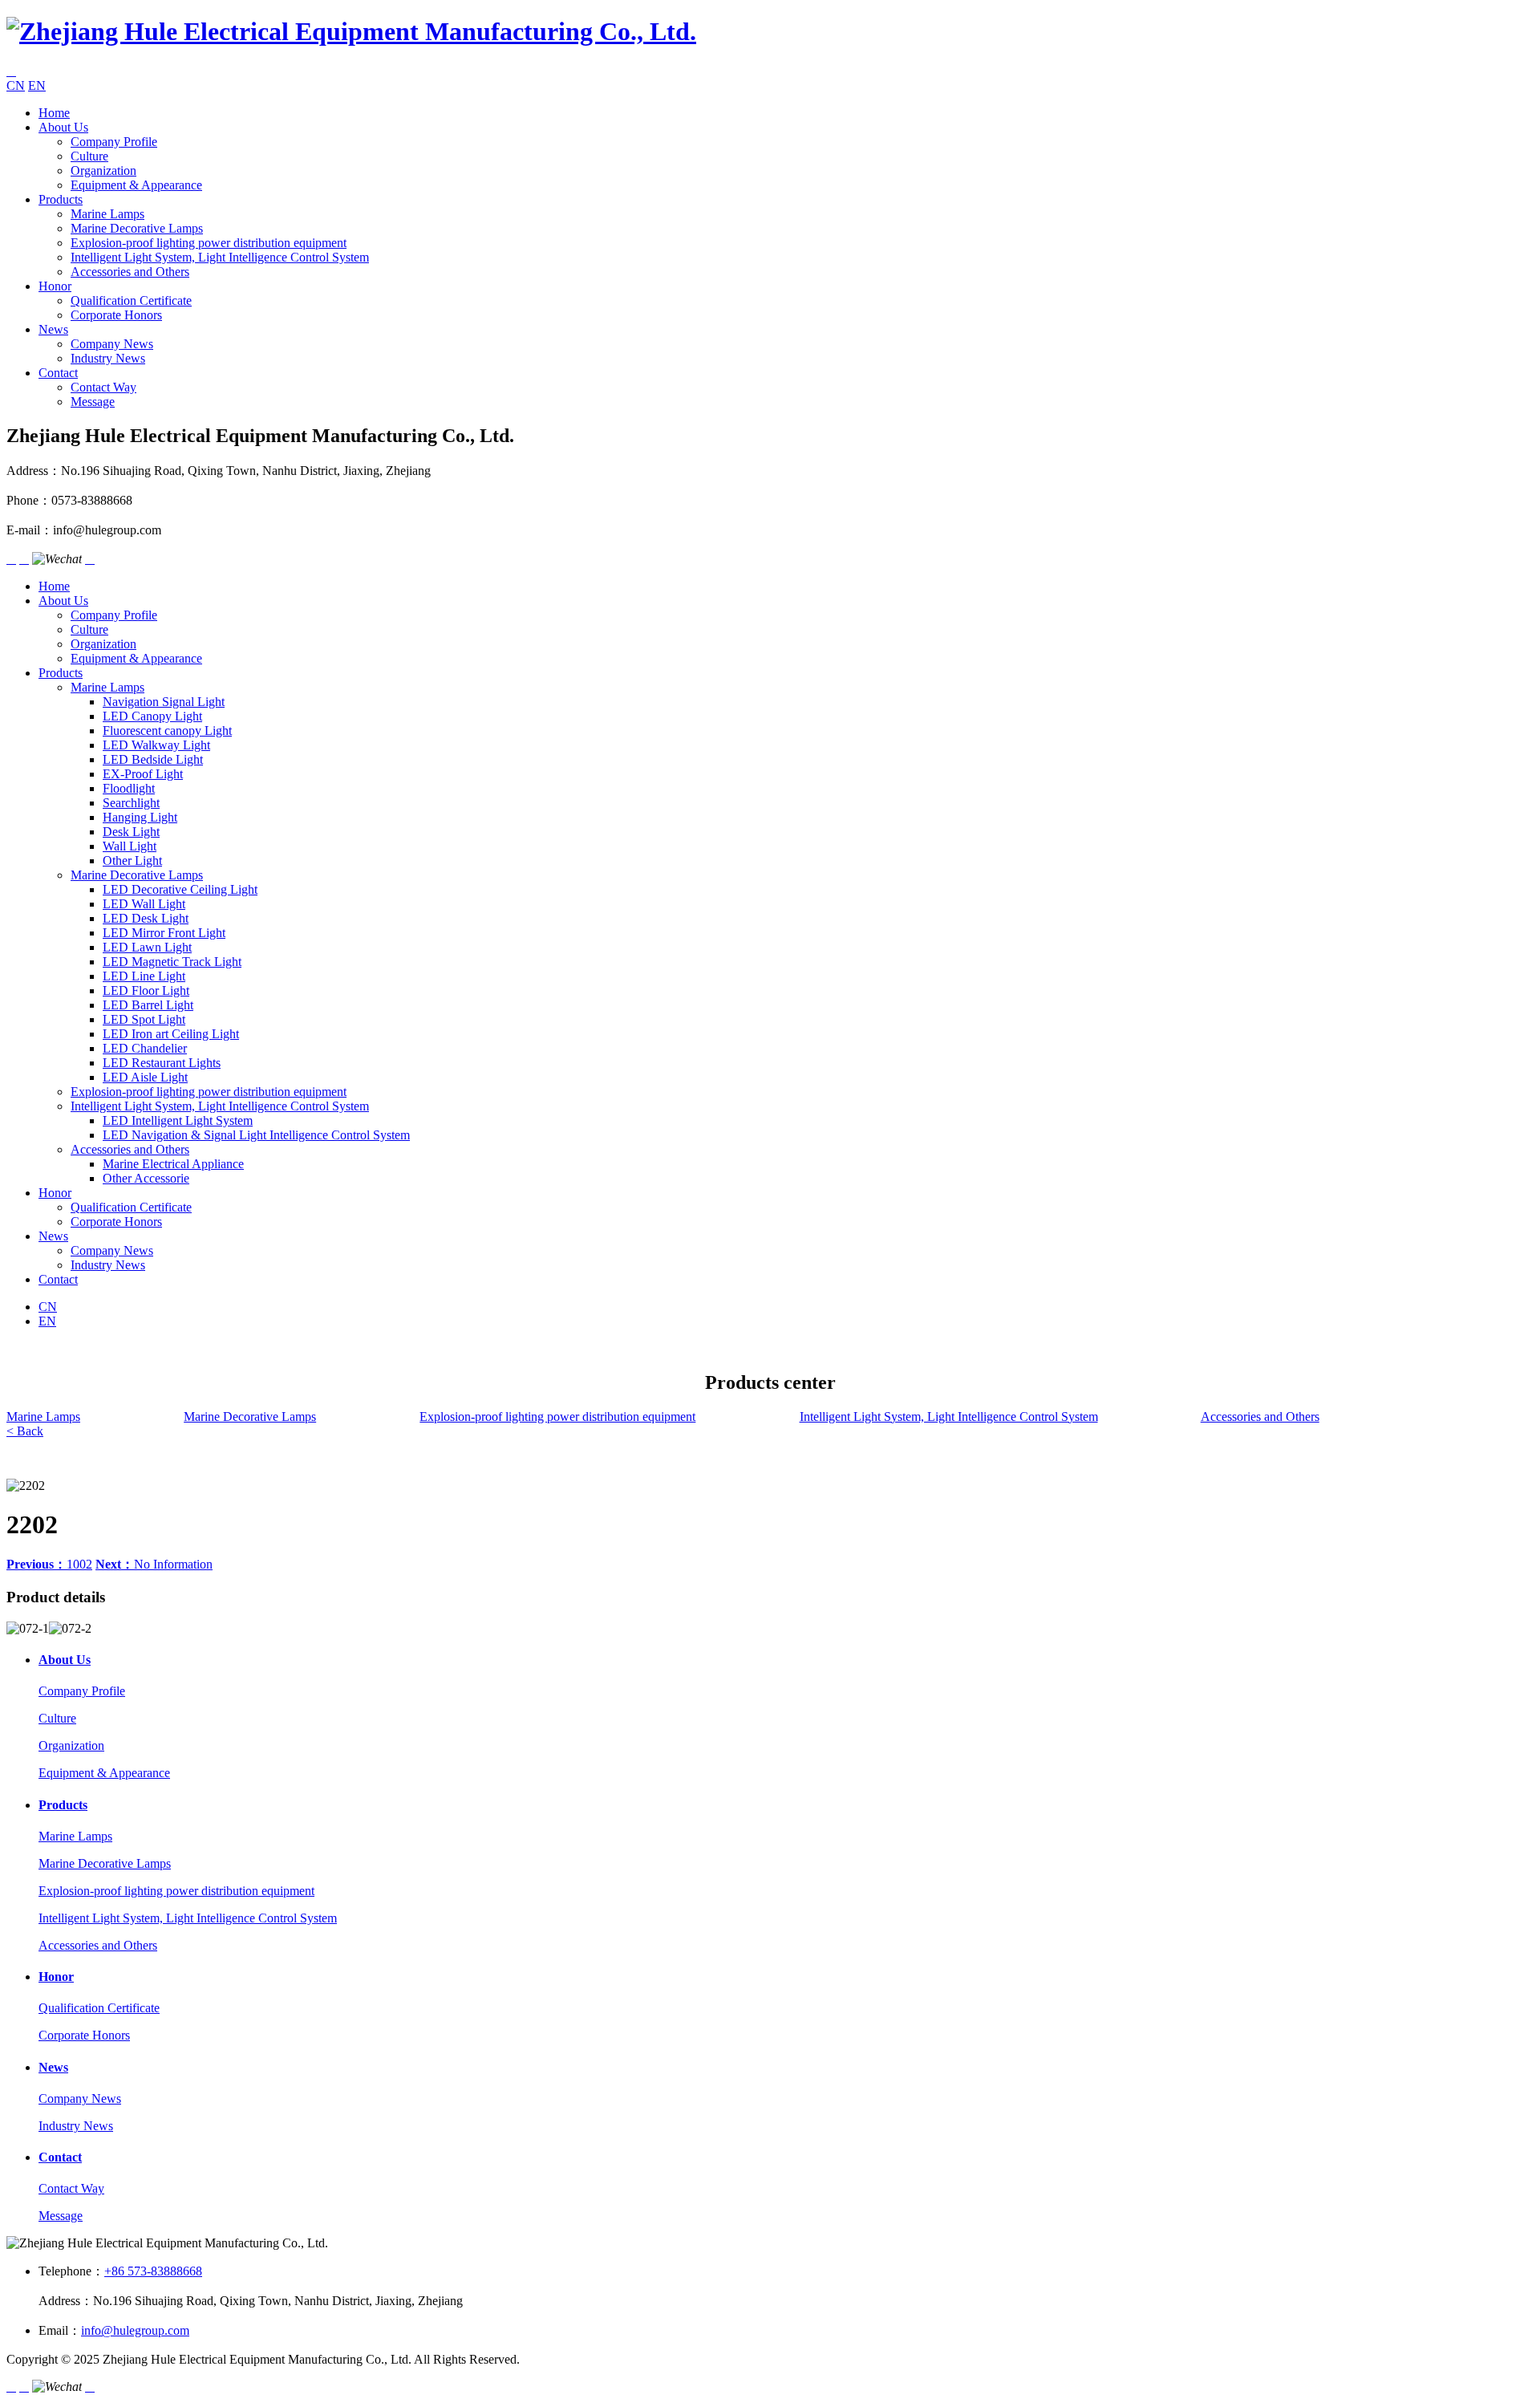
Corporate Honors (116, 315)
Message (93, 402)
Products (61, 199)
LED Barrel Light (148, 1005)
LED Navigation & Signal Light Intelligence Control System (256, 1135)
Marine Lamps (107, 214)
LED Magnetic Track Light (172, 962)
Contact (58, 373)
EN (37, 85)
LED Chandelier (145, 1048)
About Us (63, 127)
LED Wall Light (144, 904)
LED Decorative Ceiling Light (180, 889)
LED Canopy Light (152, 716)
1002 (49, 1564)
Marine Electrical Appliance (173, 1164)
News (53, 329)
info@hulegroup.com (135, 2330)
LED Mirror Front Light (164, 933)
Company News (112, 344)
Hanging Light (140, 817)
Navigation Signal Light (164, 702)
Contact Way (103, 387)
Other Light (132, 861)
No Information (154, 1564)
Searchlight (131, 803)
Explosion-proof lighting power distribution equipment (209, 243)
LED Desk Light (146, 918)
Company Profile (114, 142)
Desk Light (131, 832)
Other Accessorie (146, 1178)
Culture (89, 156)
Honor (55, 286)
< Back (25, 1431)
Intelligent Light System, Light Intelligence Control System (220, 257)
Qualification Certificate (131, 300)
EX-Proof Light (143, 774)
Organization (103, 170)
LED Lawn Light (147, 947)
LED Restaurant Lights (162, 1063)
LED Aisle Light (145, 1077)
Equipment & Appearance (136, 185)
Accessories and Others (130, 272)
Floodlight (129, 788)
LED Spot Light (144, 1019)
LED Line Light (144, 976)
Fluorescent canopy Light (167, 731)
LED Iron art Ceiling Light (171, 1034)
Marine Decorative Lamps (137, 228)
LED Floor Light (146, 990)
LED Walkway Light (156, 745)
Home (54, 113)
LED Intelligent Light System (178, 1120)
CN (16, 85)
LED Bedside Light (153, 759)
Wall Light (130, 846)
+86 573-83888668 (153, 2271)
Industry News (108, 358)
